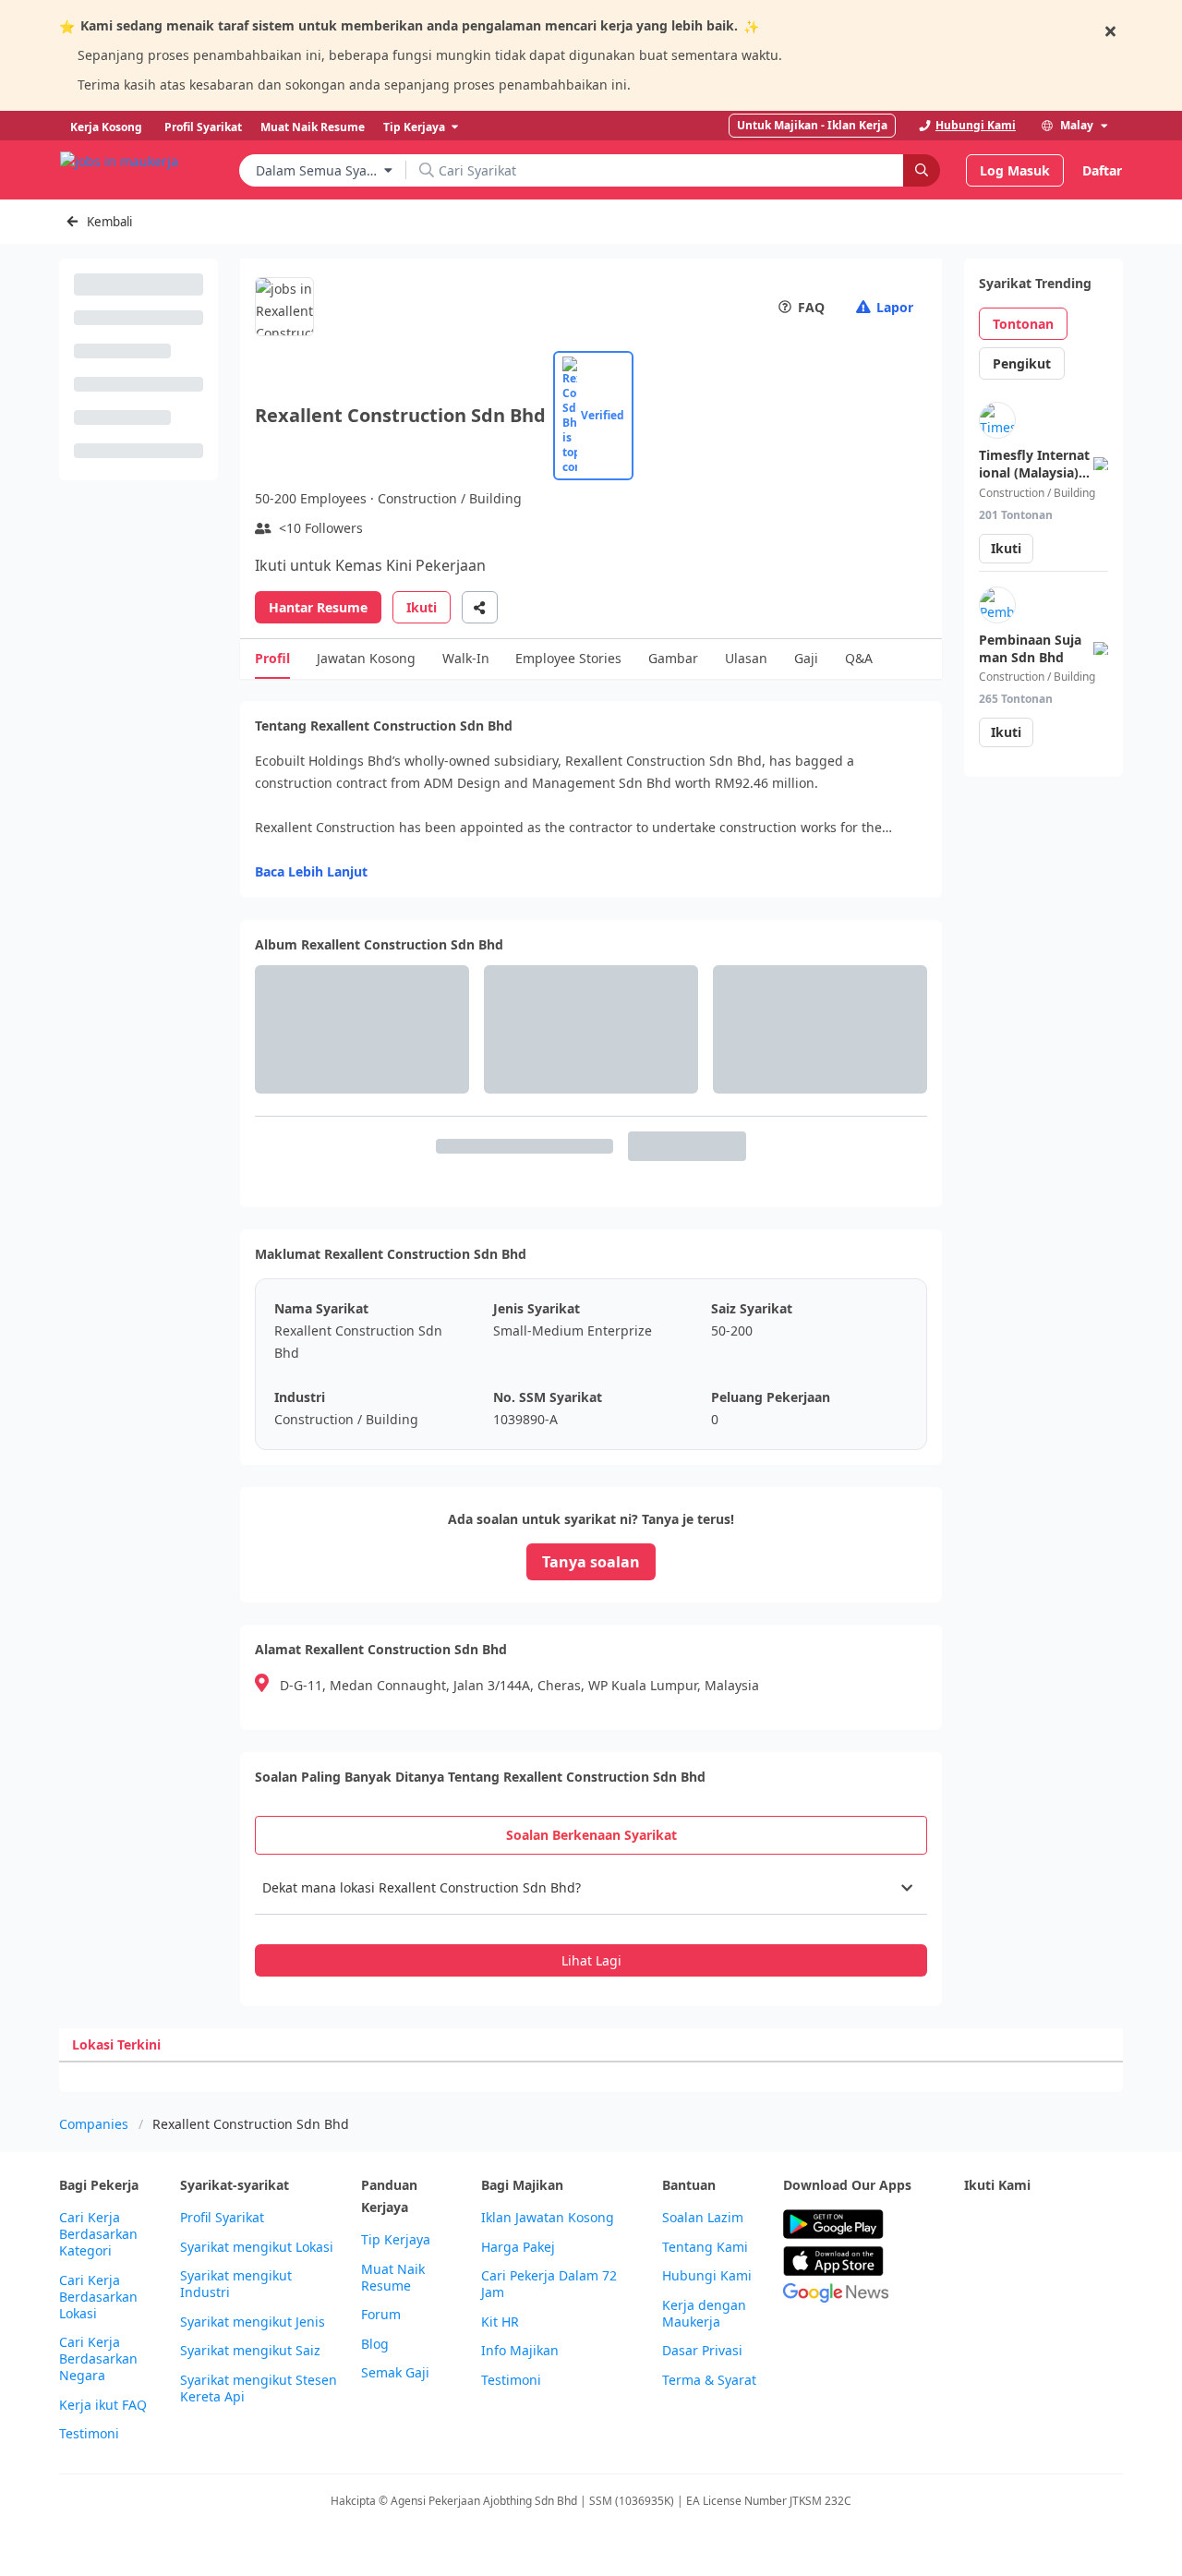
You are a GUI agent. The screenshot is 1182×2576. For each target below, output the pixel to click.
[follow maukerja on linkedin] (975, 2270)
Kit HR (500, 2322)
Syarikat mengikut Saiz (250, 2351)
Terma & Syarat (709, 2380)
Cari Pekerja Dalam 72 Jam (549, 2284)
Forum (381, 2315)
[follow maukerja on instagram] (1097, 2225)
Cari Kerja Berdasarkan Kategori (98, 2234)
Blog (375, 2344)
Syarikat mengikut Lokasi (257, 2247)
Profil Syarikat (222, 2218)
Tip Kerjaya (396, 2240)
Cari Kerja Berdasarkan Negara (98, 2359)
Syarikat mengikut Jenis (253, 2322)
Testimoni (89, 2434)
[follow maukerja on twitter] (1016, 2225)
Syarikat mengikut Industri (236, 2284)
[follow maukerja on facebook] (975, 2225)
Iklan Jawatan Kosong (548, 2218)
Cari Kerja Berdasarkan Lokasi (98, 2297)
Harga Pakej (518, 2247)
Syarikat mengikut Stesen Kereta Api (259, 2389)
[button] (591, 1888)
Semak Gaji (395, 2373)
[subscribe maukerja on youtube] (1056, 2225)
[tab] (591, 1835)
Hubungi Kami (707, 2276)
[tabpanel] (591, 1919)
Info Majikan (520, 2351)
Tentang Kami (705, 2247)
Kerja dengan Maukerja (704, 2314)
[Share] (480, 607)
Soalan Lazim (703, 2218)
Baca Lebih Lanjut (311, 871)
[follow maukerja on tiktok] (1016, 2270)
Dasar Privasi (702, 2351)
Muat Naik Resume (393, 2278)
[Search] (922, 170)
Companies (94, 2124)
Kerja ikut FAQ (103, 2405)
